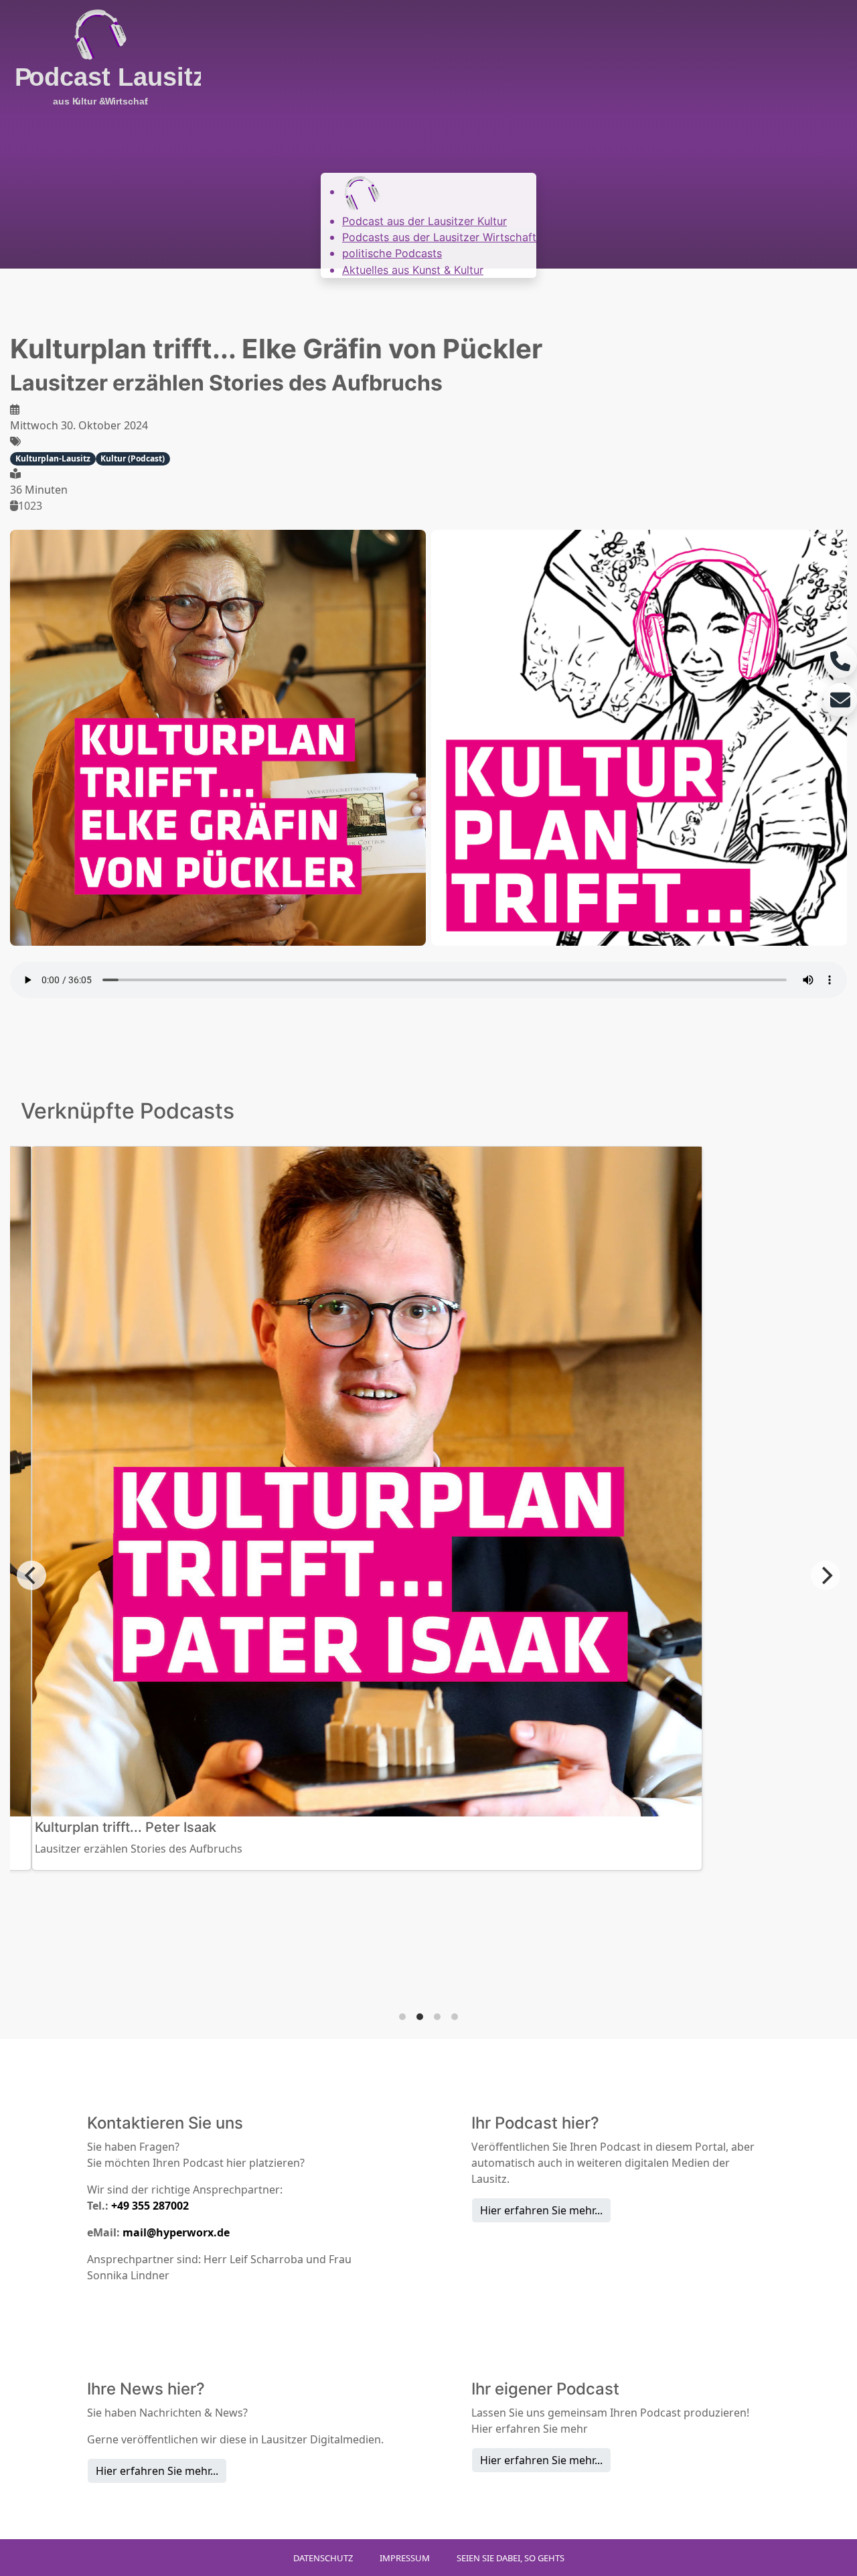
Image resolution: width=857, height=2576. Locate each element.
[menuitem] (362, 192)
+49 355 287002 (150, 2206)
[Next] (826, 1575)
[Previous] (31, 1575)
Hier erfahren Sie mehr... (541, 2210)
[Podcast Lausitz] (100, 59)
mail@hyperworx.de (176, 2232)
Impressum (405, 2558)
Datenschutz (323, 2558)
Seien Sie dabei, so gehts (511, 2558)
